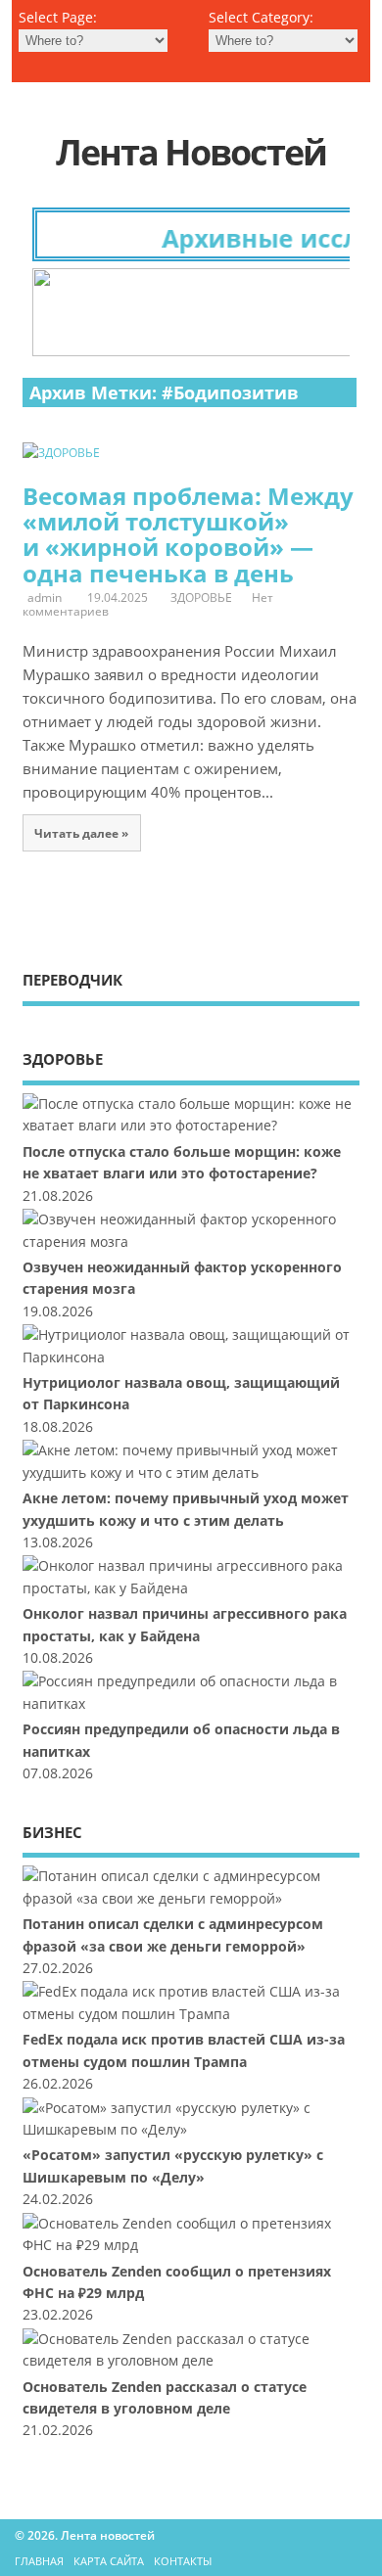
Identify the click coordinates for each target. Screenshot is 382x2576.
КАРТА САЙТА (109, 2561)
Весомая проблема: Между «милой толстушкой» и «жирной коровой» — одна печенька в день (188, 534)
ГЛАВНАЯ (39, 2561)
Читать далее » (81, 833)
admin (45, 598)
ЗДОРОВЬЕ (201, 598)
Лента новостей (191, 152)
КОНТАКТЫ (183, 2561)
